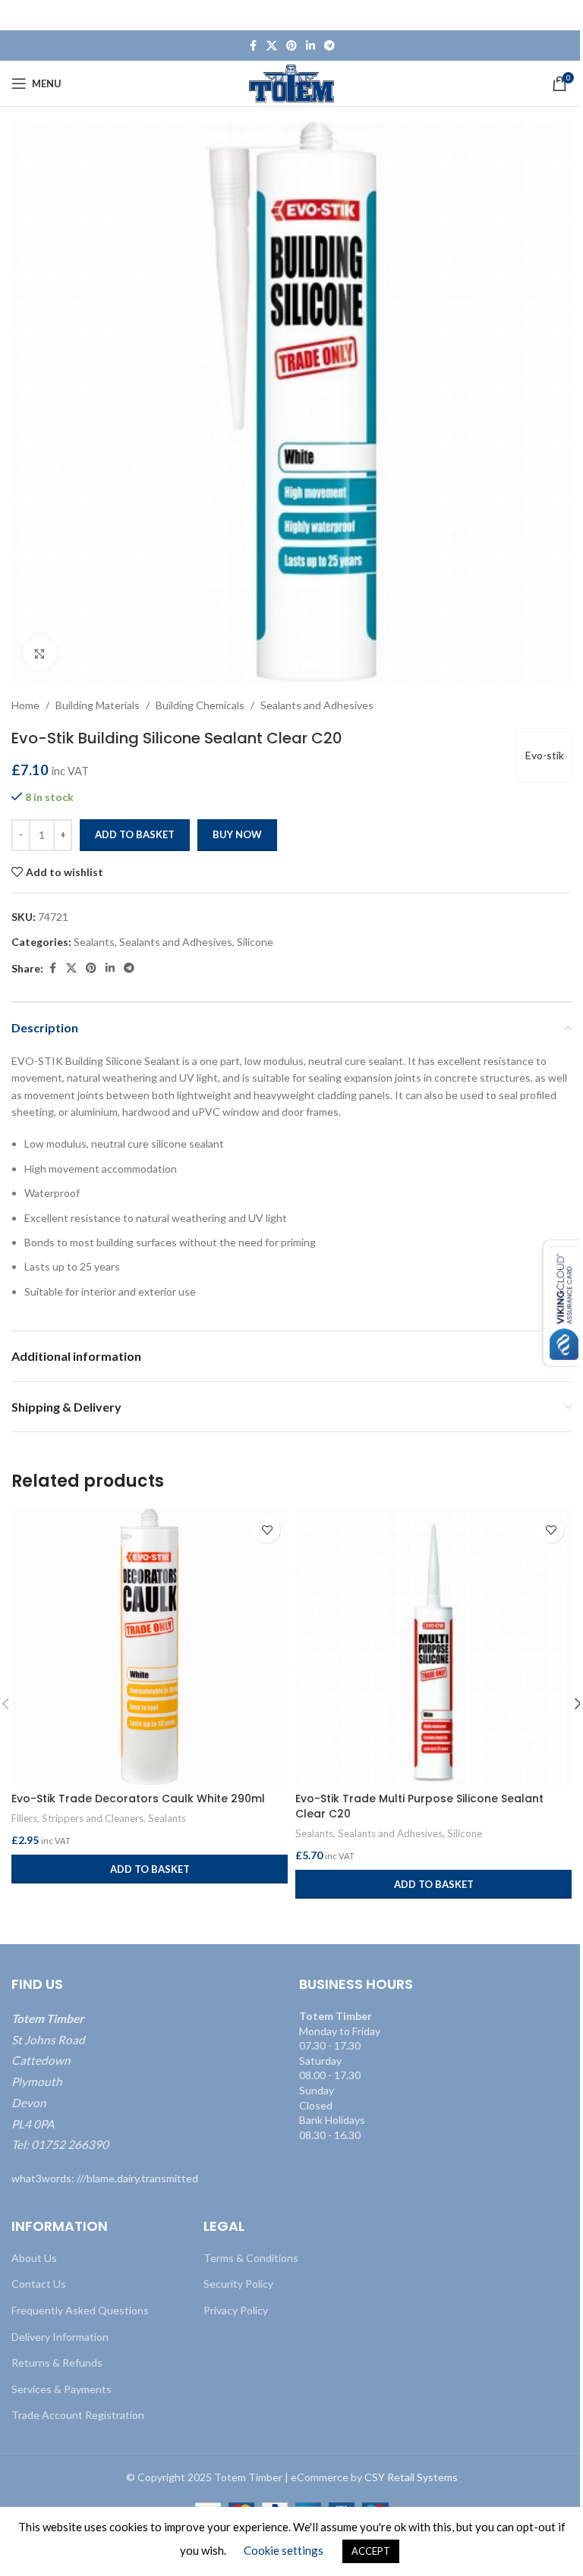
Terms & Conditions (251, 2258)
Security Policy (238, 2284)
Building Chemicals (200, 705)
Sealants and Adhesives (317, 705)
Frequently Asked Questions (80, 2310)
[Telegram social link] (329, 46)
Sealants (94, 942)
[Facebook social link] (253, 46)
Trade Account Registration (78, 2415)
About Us (34, 2258)
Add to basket (135, 834)
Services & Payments (61, 2389)
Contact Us (39, 2284)
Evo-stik (545, 755)
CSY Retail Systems (411, 2477)
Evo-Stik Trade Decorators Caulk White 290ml (138, 1798)
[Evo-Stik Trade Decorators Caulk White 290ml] (150, 1647)
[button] (150, 1869)
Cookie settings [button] (284, 2550)
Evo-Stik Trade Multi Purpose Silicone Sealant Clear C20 (419, 1806)
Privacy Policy (236, 2310)
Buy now (237, 834)
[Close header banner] (564, 15)
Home (25, 705)
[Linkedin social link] (310, 46)
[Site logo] (292, 82)
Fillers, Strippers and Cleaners (77, 1818)
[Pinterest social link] (291, 46)
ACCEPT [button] (371, 2551)
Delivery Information (60, 2337)
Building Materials (98, 705)
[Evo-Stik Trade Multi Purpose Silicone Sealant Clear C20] (433, 1647)
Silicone (255, 942)
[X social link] (272, 46)
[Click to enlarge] (40, 653)
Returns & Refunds (57, 2362)
